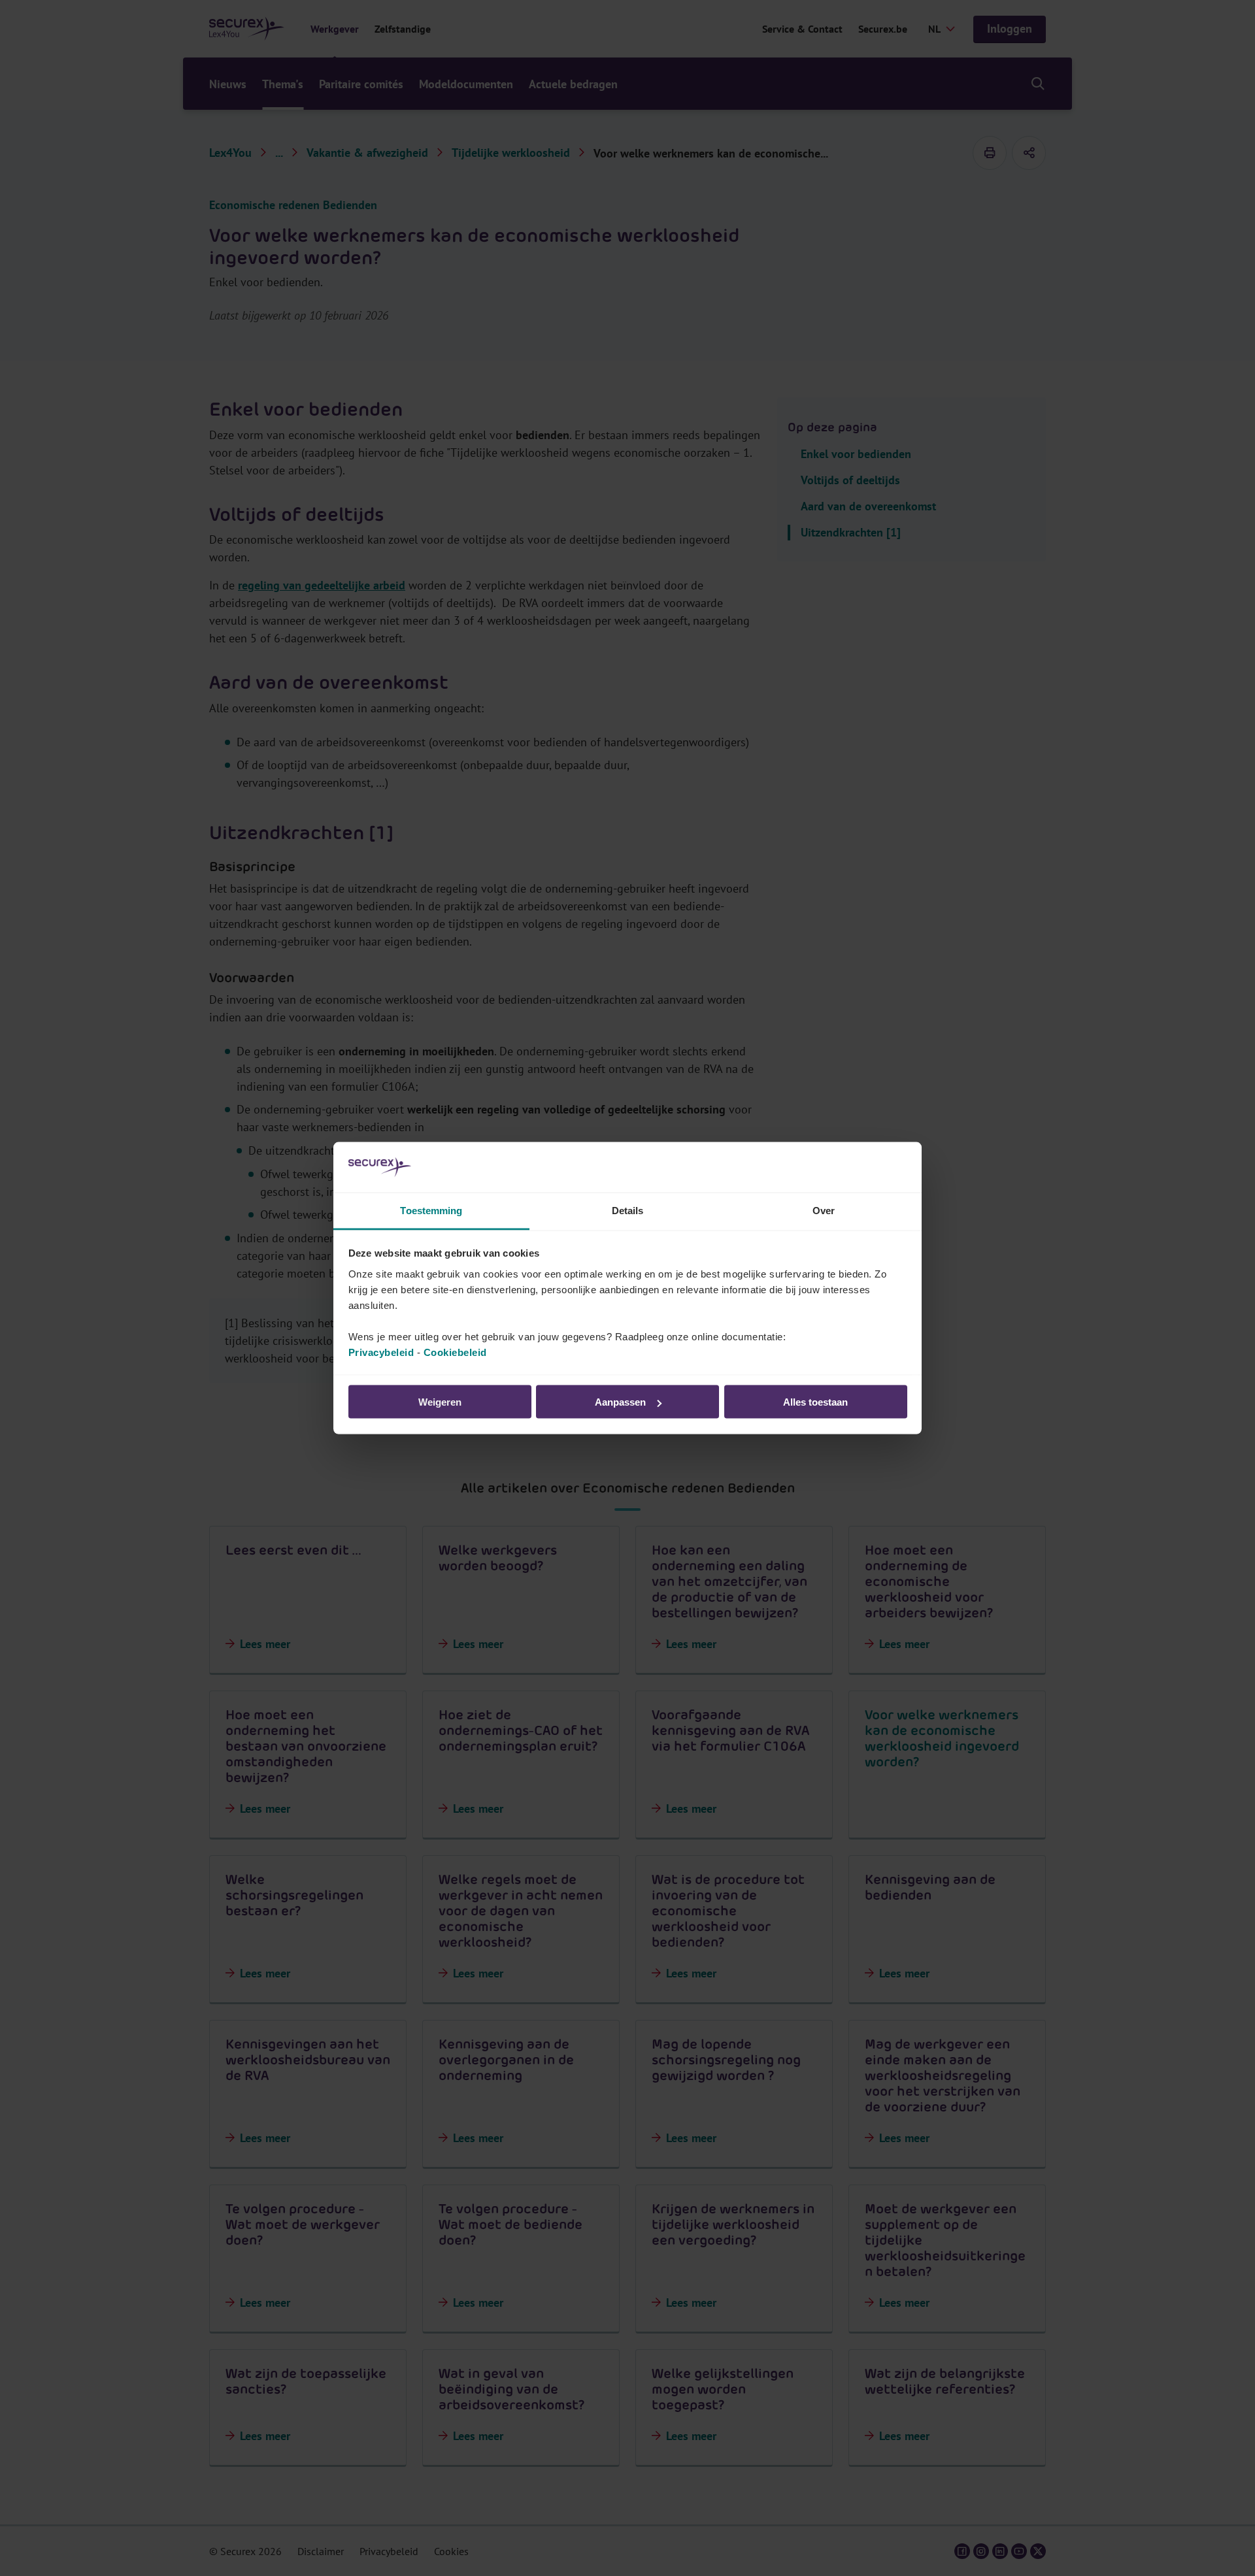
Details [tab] (628, 1210)
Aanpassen (620, 1402)
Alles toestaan (815, 1402)
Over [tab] (824, 1210)
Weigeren (440, 1402)
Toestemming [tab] (431, 1210)
